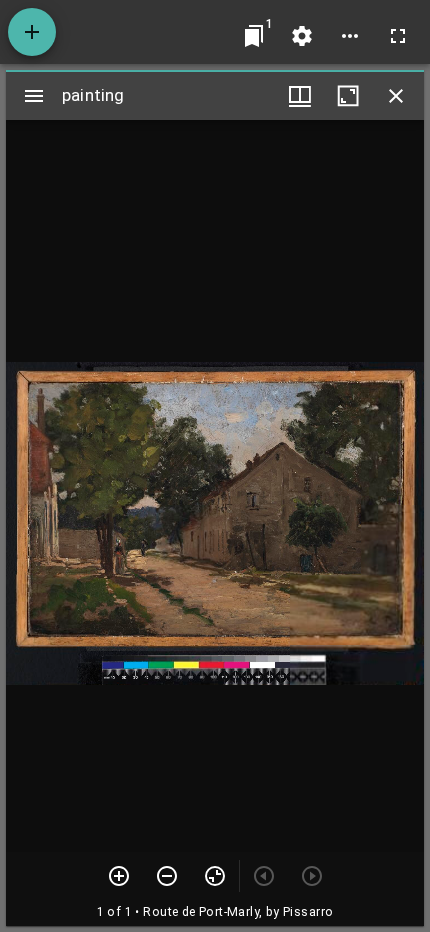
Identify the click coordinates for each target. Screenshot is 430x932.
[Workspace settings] (302, 36)
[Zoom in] (119, 876)
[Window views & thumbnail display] (300, 96)
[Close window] (396, 96)
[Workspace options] (350, 36)
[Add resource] (32, 32)
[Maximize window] (348, 96)
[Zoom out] (167, 876)
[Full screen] (398, 36)
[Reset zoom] (215, 876)
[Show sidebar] (34, 96)
